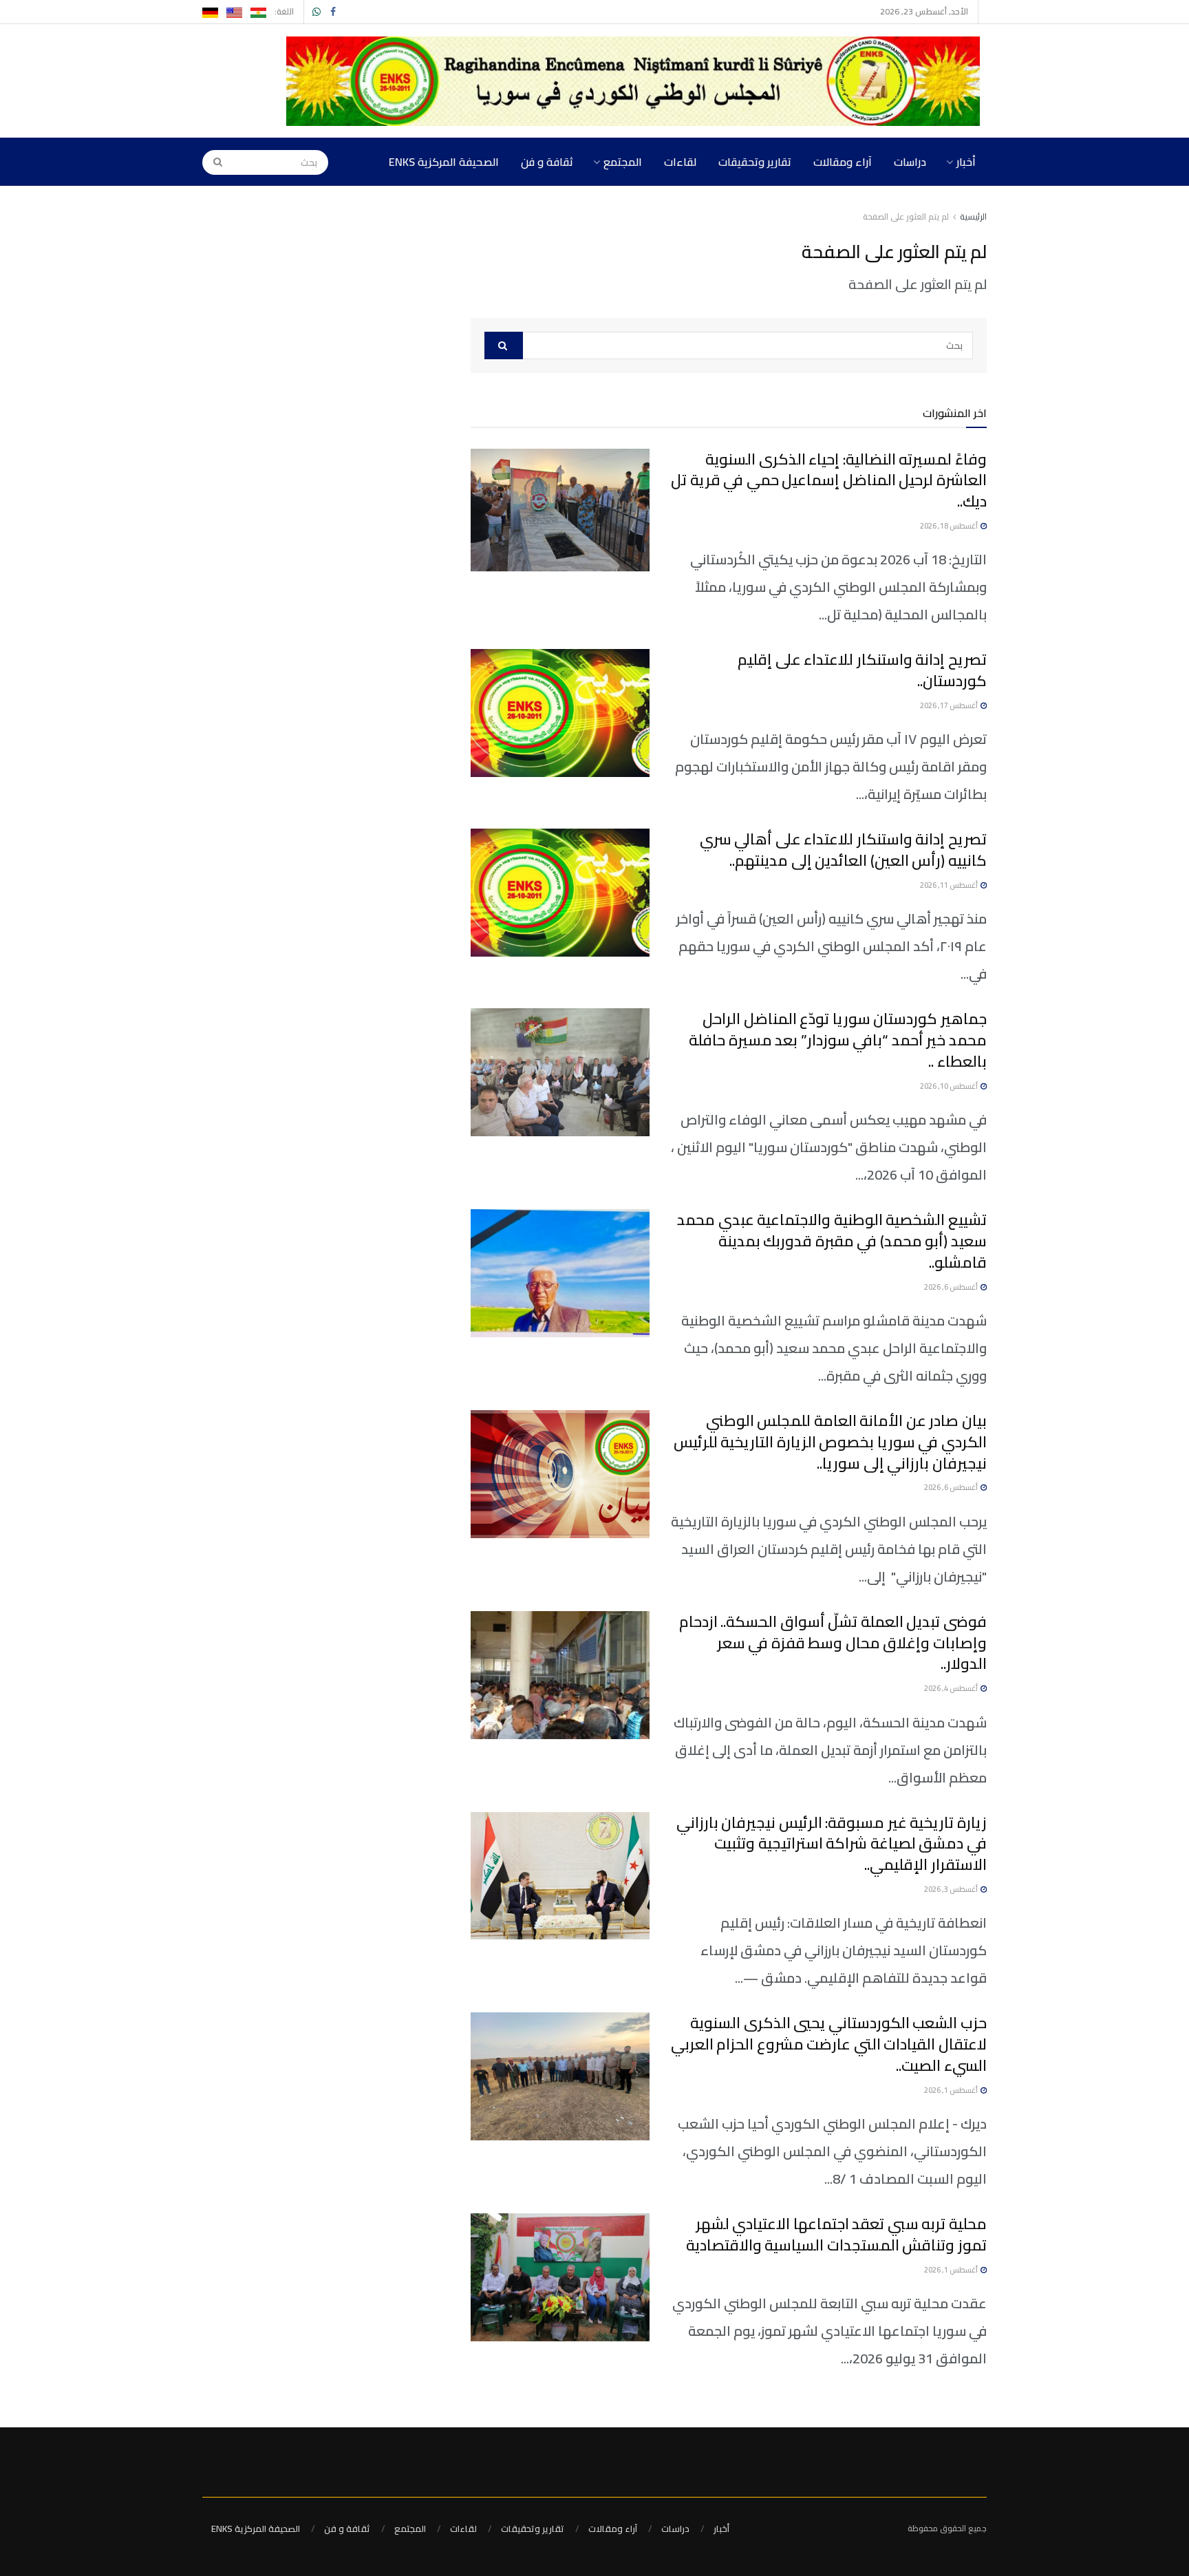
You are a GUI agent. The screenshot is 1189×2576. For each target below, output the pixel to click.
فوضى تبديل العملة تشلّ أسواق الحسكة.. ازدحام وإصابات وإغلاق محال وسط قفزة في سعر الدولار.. (833, 1643)
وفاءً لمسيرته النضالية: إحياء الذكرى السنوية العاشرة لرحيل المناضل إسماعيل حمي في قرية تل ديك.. (829, 480)
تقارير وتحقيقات (755, 162)
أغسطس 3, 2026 (952, 1889)
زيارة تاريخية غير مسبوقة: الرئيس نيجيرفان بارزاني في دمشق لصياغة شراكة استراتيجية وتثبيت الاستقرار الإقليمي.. (832, 1844)
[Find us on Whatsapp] (317, 12)
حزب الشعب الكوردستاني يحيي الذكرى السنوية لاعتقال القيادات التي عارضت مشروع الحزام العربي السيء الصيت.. (829, 2044)
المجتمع (623, 162)
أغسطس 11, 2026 (950, 885)
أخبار (966, 162)
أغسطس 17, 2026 (950, 705)
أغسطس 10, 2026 (950, 1086)
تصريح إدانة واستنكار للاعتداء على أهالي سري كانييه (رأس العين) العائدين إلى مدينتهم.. (843, 850)
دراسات (910, 162)
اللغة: (284, 11)
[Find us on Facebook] (333, 12)
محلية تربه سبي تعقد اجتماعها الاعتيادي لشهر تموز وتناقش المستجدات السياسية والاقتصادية (836, 2234)
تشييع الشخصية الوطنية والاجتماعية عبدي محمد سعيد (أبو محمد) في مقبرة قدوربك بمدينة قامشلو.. (832, 1241)
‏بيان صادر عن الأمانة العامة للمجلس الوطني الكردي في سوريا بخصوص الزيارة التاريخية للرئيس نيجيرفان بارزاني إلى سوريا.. (830, 1442)
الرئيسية (973, 216)
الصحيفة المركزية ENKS (444, 162)
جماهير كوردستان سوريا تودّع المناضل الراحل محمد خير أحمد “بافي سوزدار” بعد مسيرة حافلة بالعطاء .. (838, 1040)
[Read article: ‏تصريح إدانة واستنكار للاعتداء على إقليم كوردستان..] (560, 713)
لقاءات (680, 162)
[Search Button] (213, 162)
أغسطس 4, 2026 (952, 1688)
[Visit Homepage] (636, 81)
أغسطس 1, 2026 (952, 2090)
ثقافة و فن (547, 162)
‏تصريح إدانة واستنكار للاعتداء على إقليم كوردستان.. (862, 670)
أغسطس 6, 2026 (952, 1287)
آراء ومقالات (843, 162)
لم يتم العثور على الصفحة (906, 216)
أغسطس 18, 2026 (950, 526)
